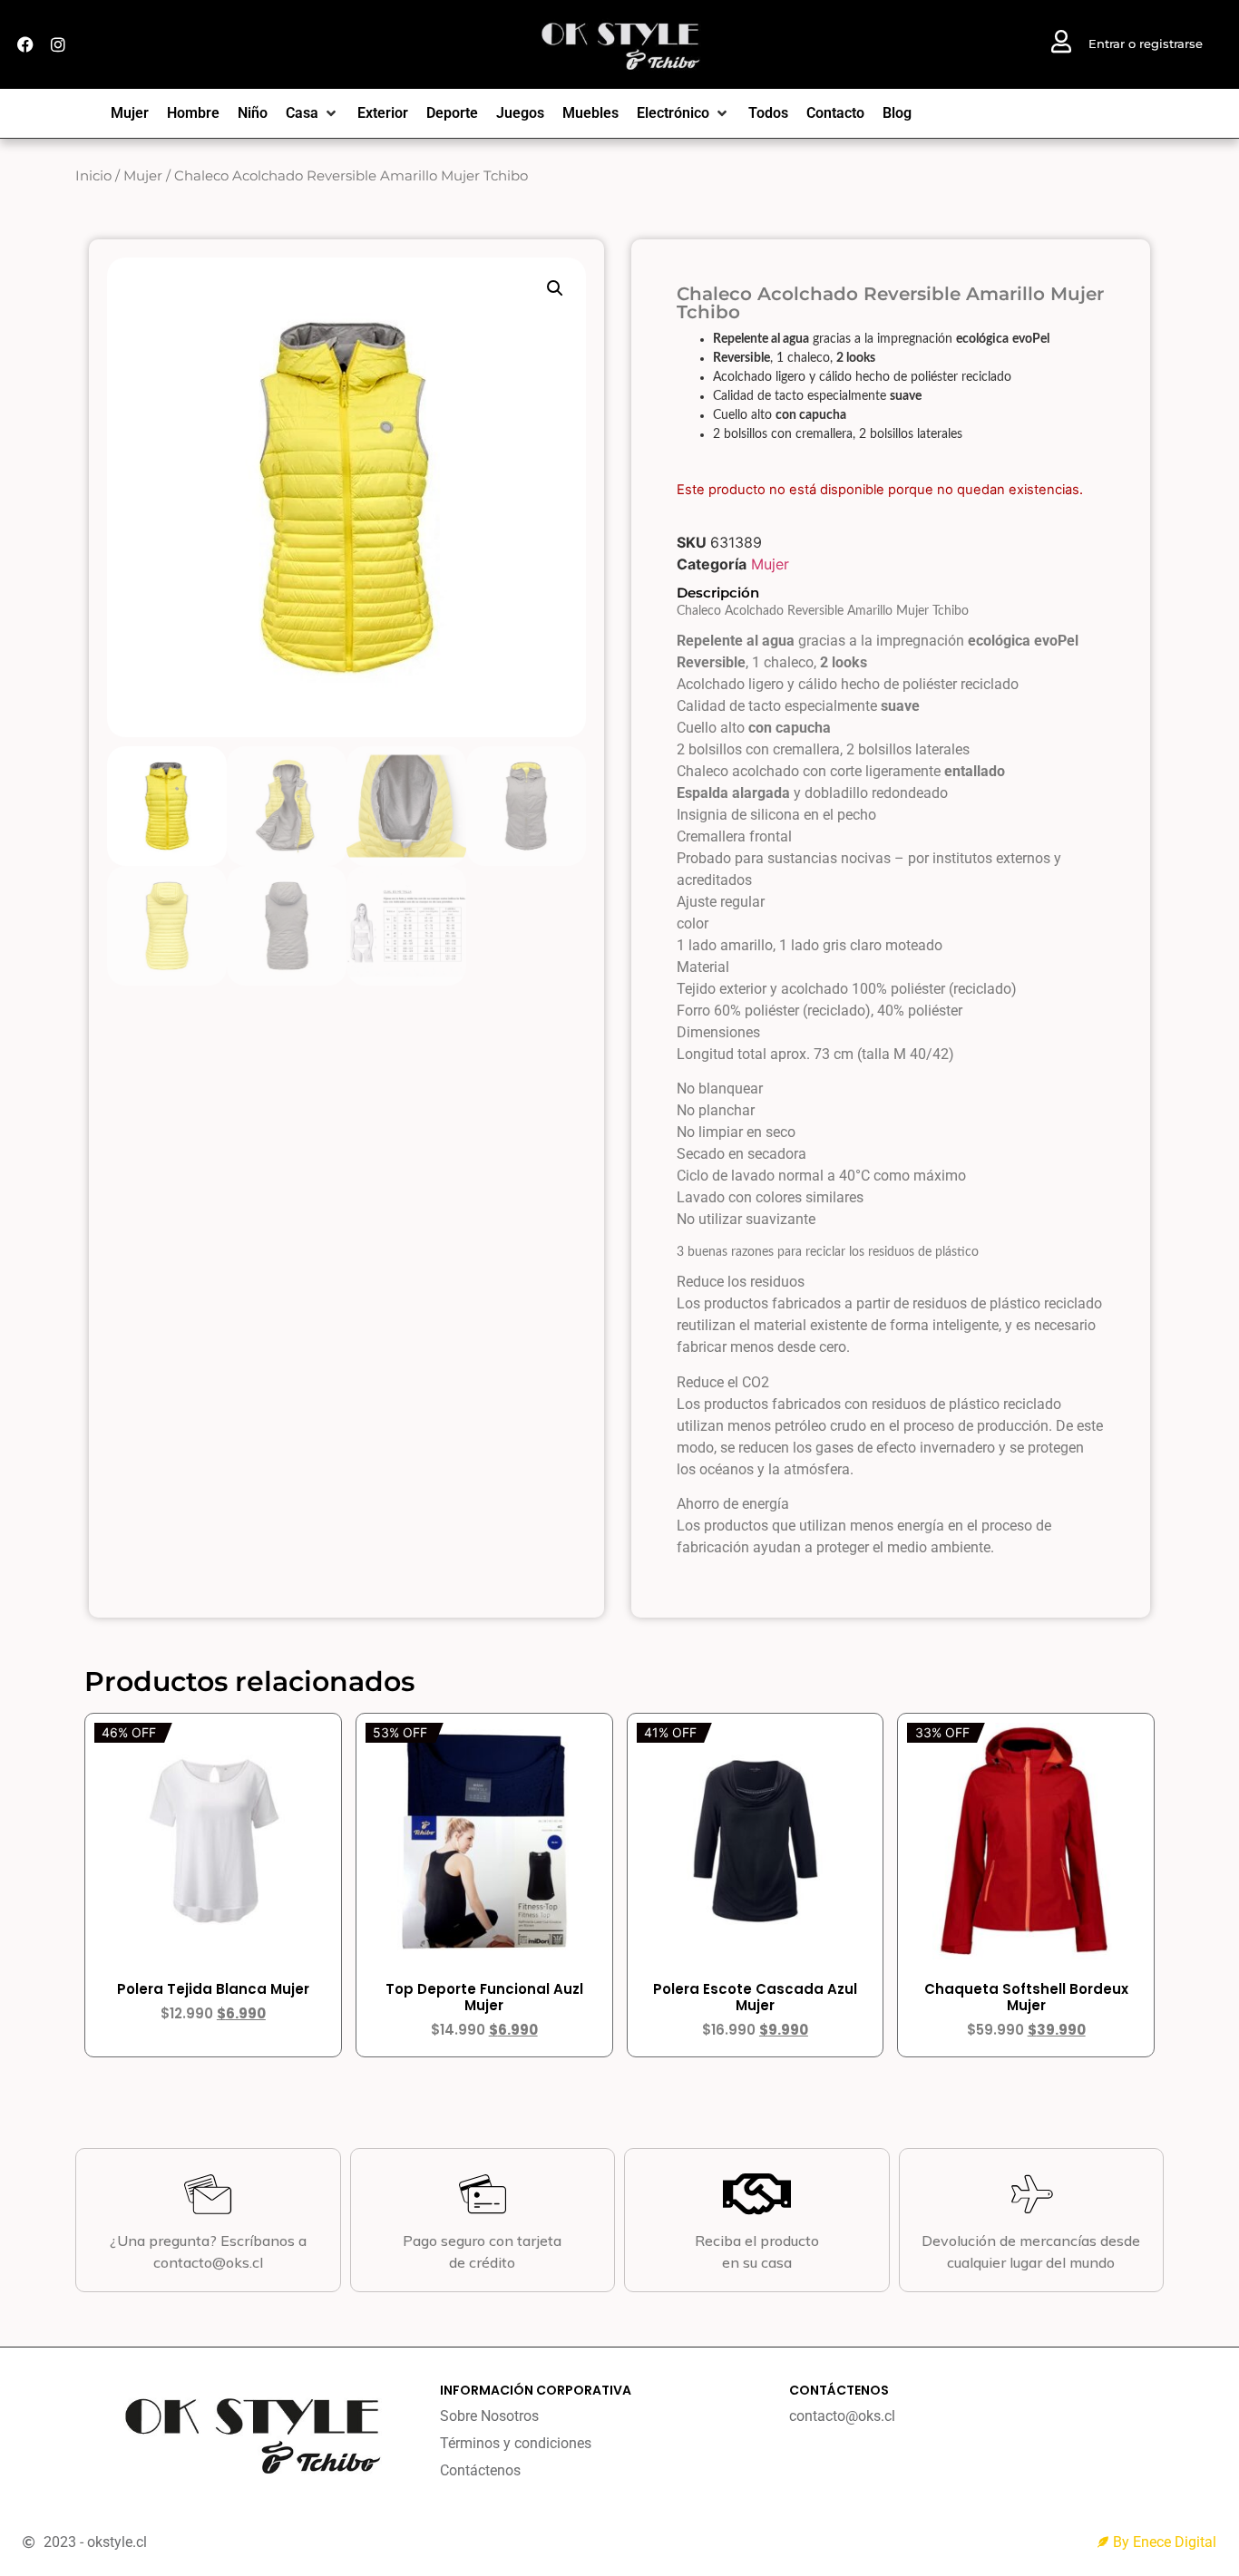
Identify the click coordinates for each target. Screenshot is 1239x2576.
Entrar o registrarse (1146, 44)
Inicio (93, 176)
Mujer (143, 176)
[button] (555, 288)
